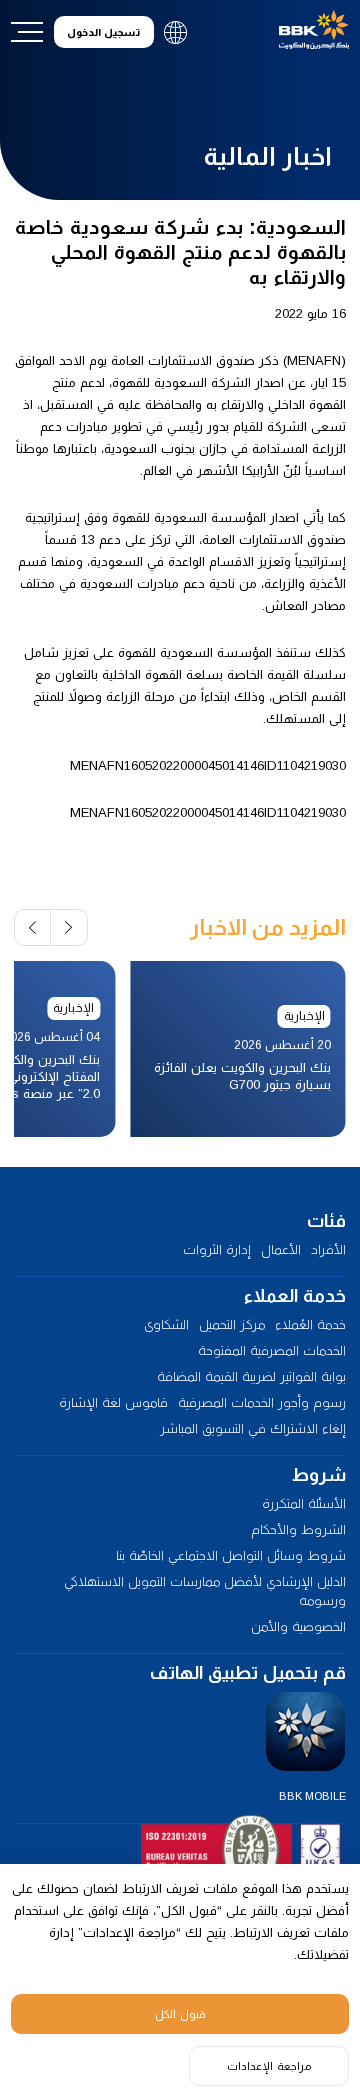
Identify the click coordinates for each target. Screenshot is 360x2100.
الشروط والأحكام (298, 1529)
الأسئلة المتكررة (304, 1503)
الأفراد (328, 1249)
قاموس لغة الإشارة (113, 1402)
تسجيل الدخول (103, 32)
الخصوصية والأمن (298, 1626)
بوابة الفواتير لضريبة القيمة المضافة (251, 1376)
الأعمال (281, 1249)
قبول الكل (180, 2014)
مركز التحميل (232, 1324)
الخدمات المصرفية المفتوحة (272, 1350)
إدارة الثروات (217, 1249)
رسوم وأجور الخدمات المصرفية (262, 1402)
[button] (69, 927)
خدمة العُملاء (310, 1324)
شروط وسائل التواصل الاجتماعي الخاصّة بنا (231, 1555)
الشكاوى (166, 1324)
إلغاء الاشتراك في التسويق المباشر (253, 1428)
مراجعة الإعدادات (269, 2066)
